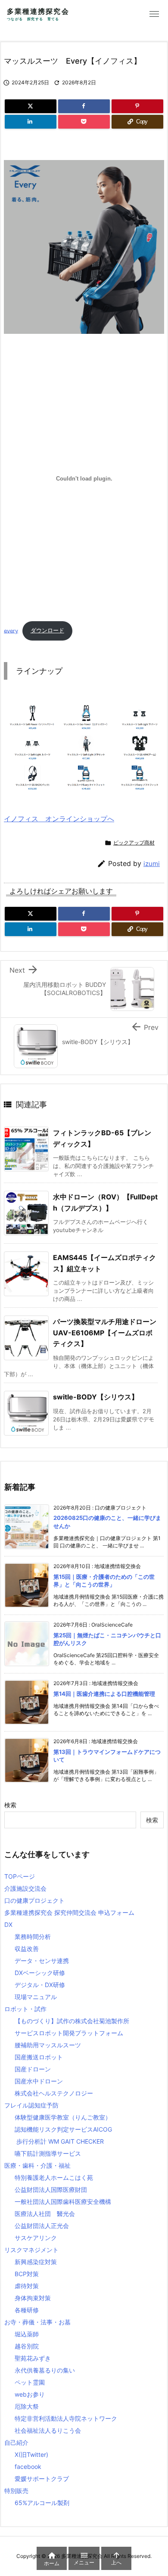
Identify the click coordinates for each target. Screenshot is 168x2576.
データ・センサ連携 (42, 1961)
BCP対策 (27, 2274)
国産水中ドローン (39, 2081)
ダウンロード (47, 630)
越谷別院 (27, 2346)
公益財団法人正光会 (42, 2226)
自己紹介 (16, 2442)
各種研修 (27, 2310)
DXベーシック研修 (40, 1973)
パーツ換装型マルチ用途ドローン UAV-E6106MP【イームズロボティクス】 (105, 1333)
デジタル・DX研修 (40, 1985)
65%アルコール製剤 (42, 2503)
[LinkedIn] (31, 122)
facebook (28, 2467)
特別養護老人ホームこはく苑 (54, 2177)
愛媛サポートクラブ (42, 2479)
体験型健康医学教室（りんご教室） (63, 2117)
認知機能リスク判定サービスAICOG (63, 2129)
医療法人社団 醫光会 (45, 2214)
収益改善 (27, 1949)
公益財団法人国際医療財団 (51, 2189)
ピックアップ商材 (134, 843)
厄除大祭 (27, 2406)
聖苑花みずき (33, 2358)
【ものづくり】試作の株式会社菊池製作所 (72, 2021)
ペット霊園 (30, 2382)
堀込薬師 (27, 2334)
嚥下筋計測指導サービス (48, 2153)
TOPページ (20, 1876)
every (11, 630)
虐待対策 (27, 2286)
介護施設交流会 (25, 1888)
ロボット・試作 (25, 2009)
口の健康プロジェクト (34, 1900)
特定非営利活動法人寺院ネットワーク (66, 2418)
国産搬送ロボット (39, 2057)
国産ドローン (33, 2069)
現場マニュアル (36, 1997)
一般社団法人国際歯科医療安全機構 (63, 2202)
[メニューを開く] (154, 14)
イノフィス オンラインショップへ (59, 819)
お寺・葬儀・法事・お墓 (37, 2322)
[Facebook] (84, 106)
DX (8, 1924)
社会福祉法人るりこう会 (48, 2430)
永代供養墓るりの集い (45, 2370)
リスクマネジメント (31, 2250)
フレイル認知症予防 (31, 2105)
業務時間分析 (33, 1937)
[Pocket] (84, 122)
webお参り (30, 2394)
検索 (10, 1805)
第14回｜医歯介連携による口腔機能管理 (104, 1694)
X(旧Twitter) (31, 2454)
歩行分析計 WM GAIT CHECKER (59, 2141)
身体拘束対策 (33, 2298)
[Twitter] (31, 106)
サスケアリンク (36, 2238)
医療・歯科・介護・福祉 (37, 2165)
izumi (152, 864)
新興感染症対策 (36, 2262)
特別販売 (16, 2491)
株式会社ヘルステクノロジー (54, 2093)
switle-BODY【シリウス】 (99, 1397)
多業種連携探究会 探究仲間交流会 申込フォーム (69, 1912)
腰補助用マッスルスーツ (48, 2045)
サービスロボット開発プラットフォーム (69, 2033)
